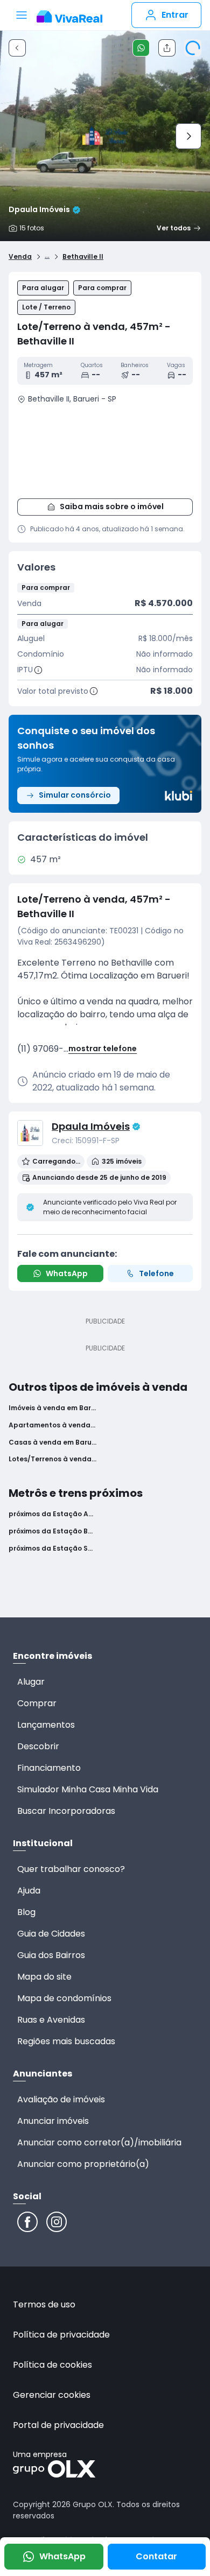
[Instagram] (57, 2222)
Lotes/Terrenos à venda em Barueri (52, 1459)
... (47, 255)
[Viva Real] (69, 17)
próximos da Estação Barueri (52, 1531)
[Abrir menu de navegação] (22, 15)
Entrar (175, 15)
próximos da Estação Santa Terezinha (52, 1549)
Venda (20, 257)
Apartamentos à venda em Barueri (52, 1425)
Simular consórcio (75, 795)
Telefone (156, 1273)
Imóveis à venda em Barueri (52, 1408)
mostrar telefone (103, 1049)
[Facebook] (27, 2222)
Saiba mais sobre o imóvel (112, 506)
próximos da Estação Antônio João (52, 1514)
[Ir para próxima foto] (188, 136)
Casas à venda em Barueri (52, 1442)
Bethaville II (83, 257)
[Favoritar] (193, 48)
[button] (105, 449)
